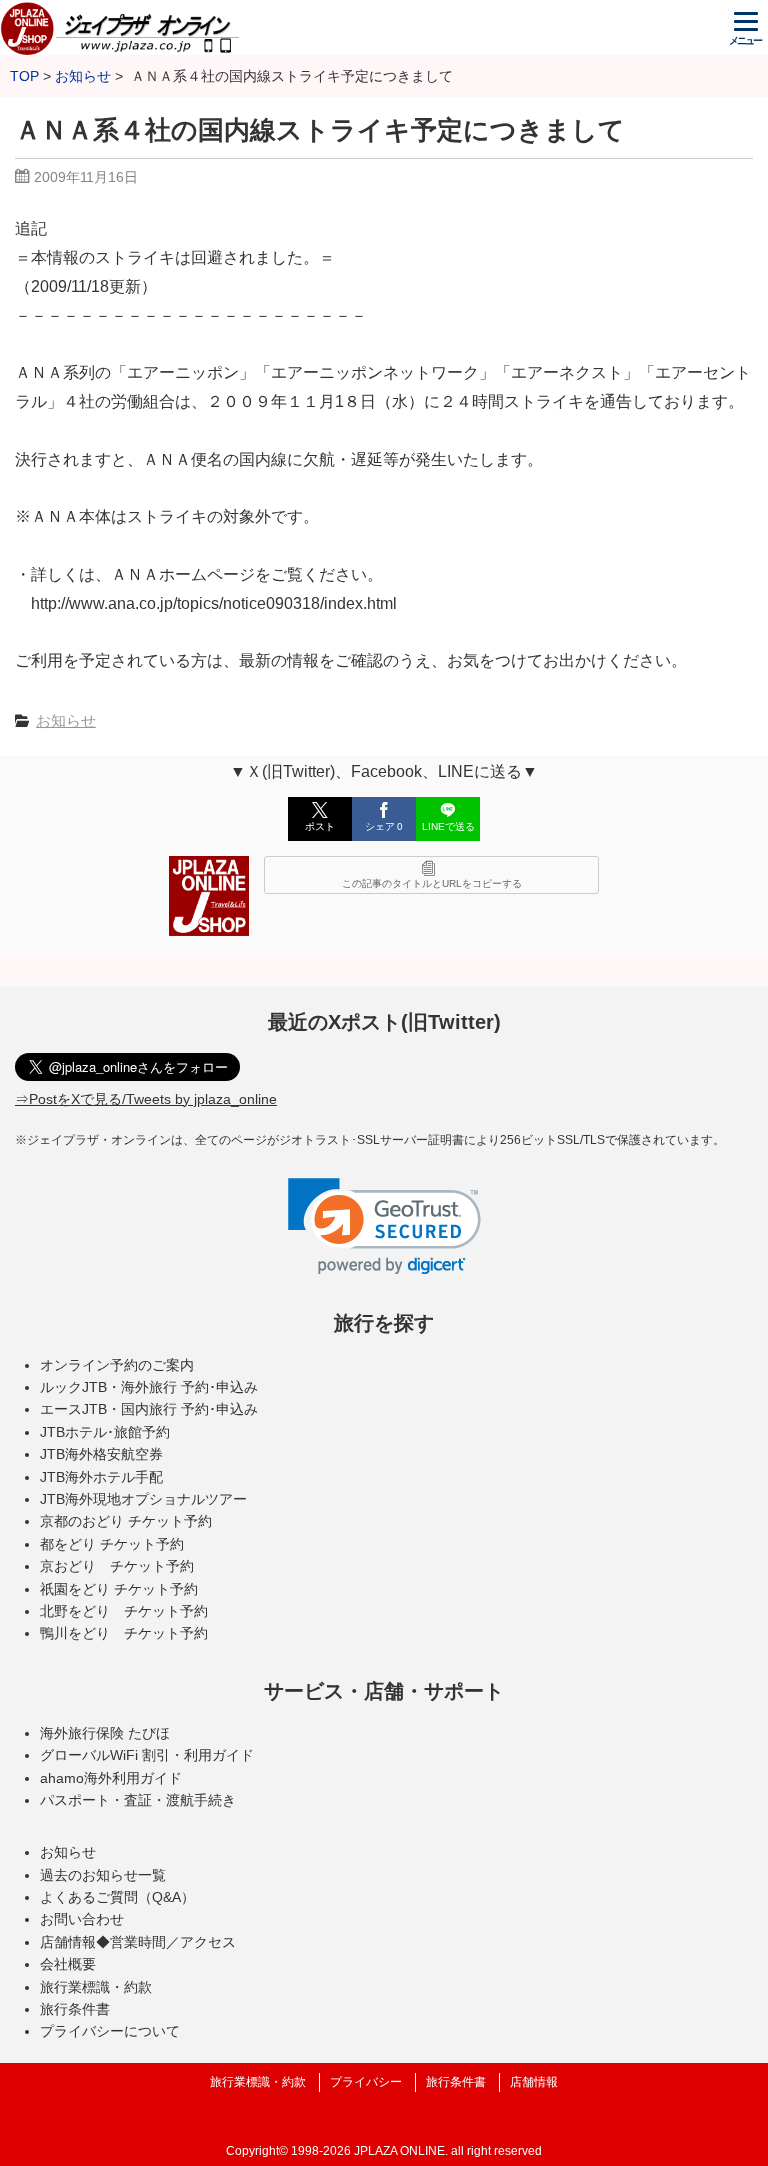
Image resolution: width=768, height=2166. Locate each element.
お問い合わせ (82, 1919)
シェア (384, 826)
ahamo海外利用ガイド (111, 1778)
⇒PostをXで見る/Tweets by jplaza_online (146, 1099)
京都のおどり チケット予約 (126, 1521)
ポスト (320, 826)
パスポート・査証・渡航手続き (138, 1800)
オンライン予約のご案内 (117, 1365)
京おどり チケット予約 (117, 1566)
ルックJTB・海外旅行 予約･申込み (149, 1387)
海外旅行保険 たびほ (105, 1733)
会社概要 (68, 1964)
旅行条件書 (75, 2009)
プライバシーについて (110, 2031)
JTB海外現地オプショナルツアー (143, 1499)
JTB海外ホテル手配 (101, 1477)
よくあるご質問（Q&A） (117, 1897)
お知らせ (66, 720)
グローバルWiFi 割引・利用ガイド (147, 1755)
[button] (384, 1226)
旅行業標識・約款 (96, 1987)
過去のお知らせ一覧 (103, 1875)
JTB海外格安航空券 (101, 1454)
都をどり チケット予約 (112, 1544)
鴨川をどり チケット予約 (124, 1633)
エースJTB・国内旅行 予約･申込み (149, 1409)
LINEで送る (448, 826)
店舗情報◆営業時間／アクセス (138, 1942)
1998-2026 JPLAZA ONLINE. (369, 2151)
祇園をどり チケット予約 (119, 1589)
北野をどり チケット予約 (124, 1611)
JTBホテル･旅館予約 (105, 1432)
